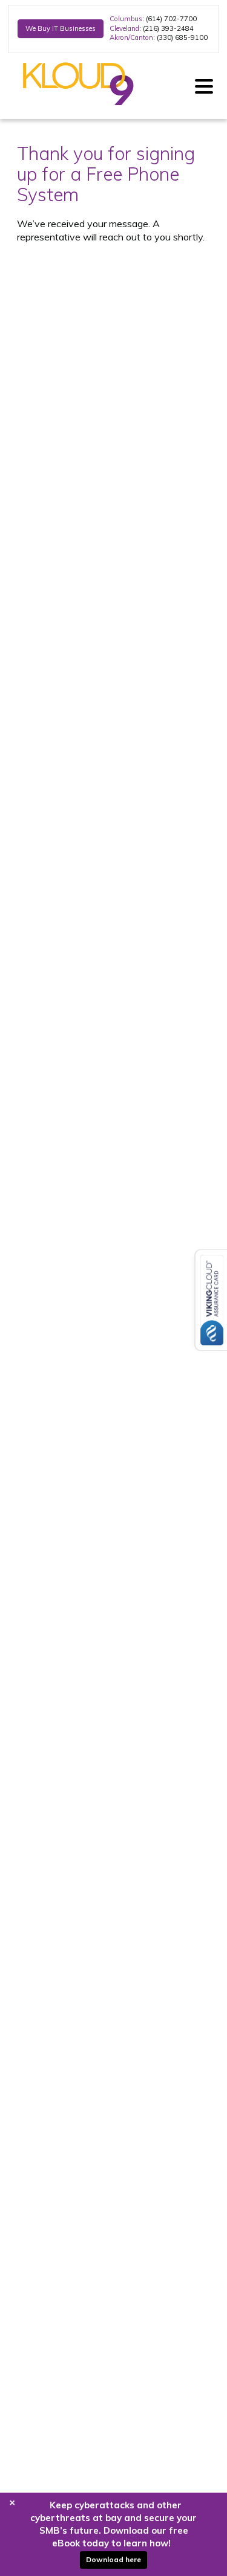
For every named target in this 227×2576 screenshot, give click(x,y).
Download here (113, 2559)
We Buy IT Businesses (61, 28)
